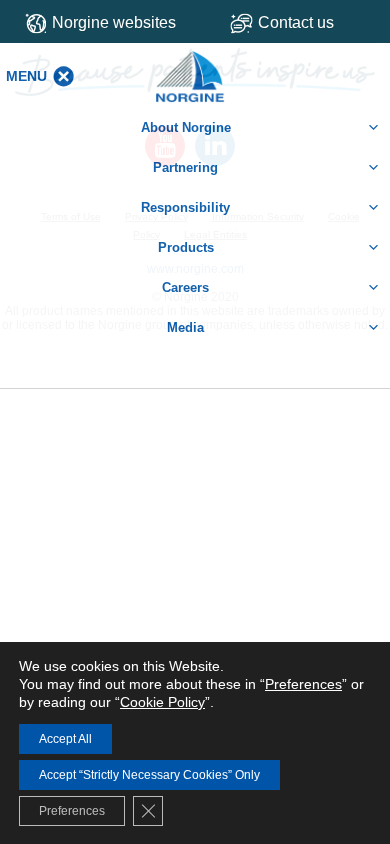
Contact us (296, 22)
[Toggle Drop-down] (303, 22)
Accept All (65, 739)
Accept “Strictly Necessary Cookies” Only (149, 775)
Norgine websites (114, 22)
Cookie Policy (162, 702)
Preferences (303, 684)
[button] (26, 76)
